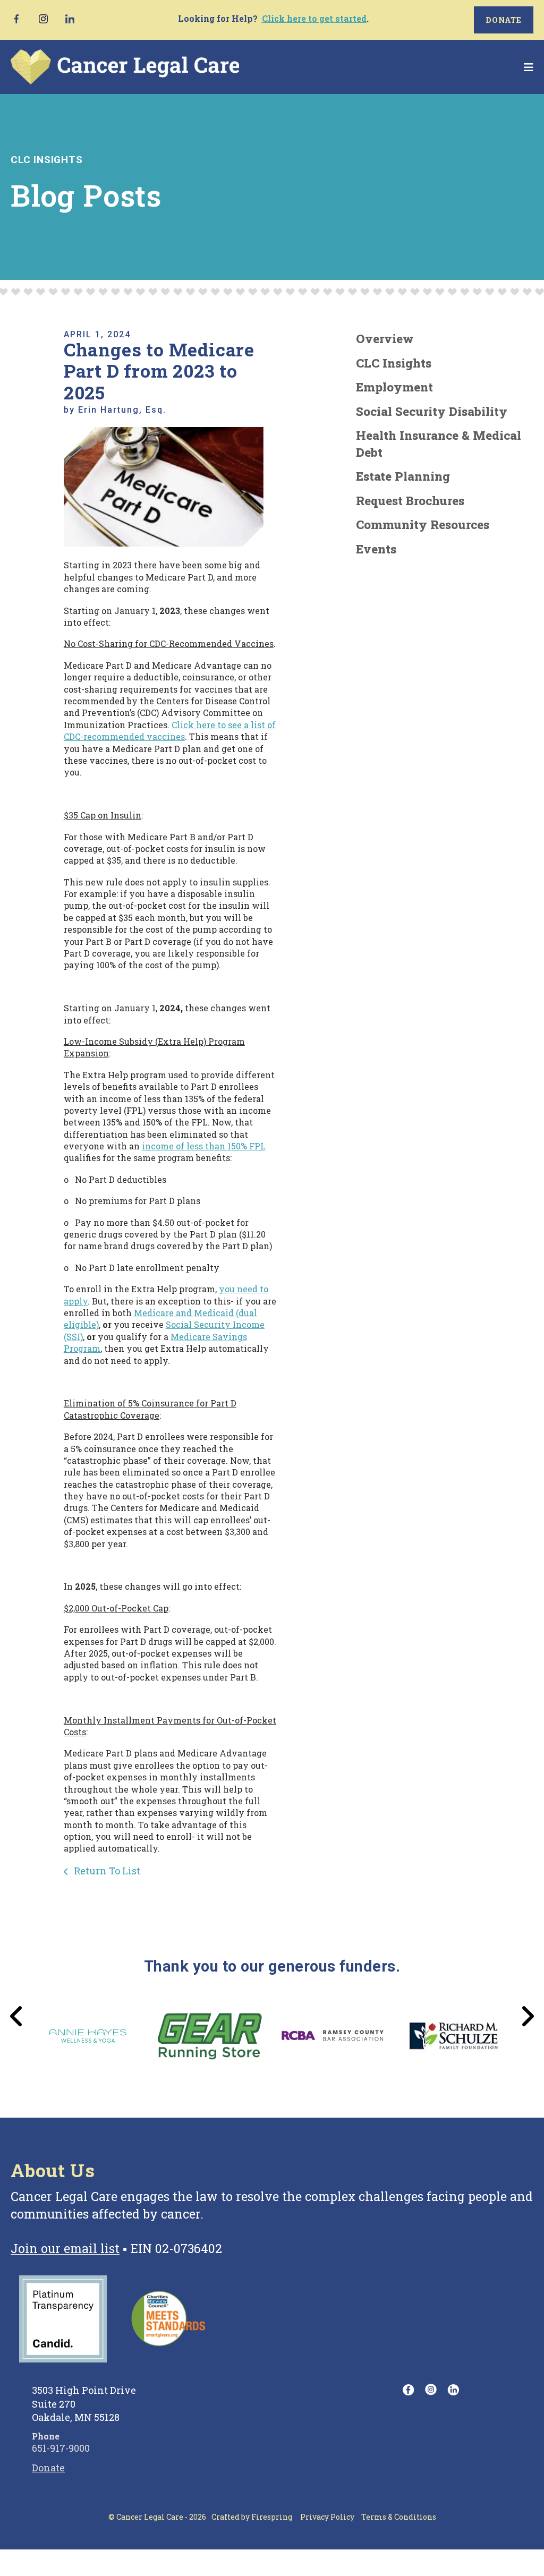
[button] (529, 67)
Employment (394, 387)
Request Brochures (410, 500)
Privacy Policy (327, 2517)
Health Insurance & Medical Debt (439, 443)
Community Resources (423, 524)
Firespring (272, 2517)
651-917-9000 (61, 2448)
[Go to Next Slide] (527, 2016)
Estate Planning (403, 476)
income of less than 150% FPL (204, 1146)
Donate (504, 20)
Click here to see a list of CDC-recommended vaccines (170, 731)
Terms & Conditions (399, 2517)
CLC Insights (394, 363)
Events (376, 549)
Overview (385, 338)
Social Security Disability (432, 411)
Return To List (106, 1871)
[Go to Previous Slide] (17, 2016)
